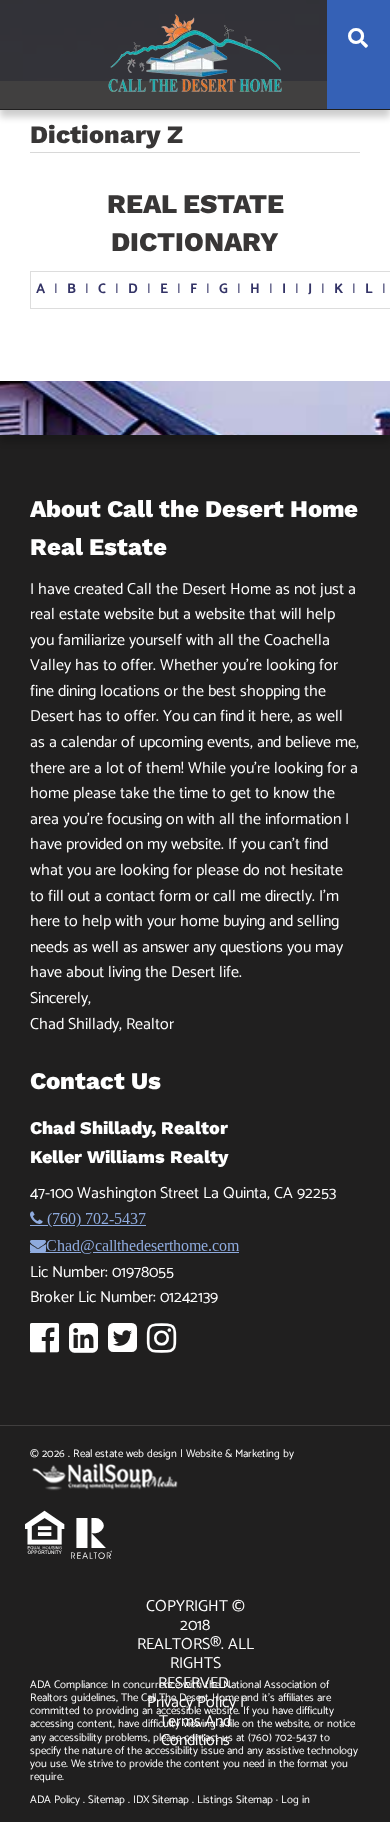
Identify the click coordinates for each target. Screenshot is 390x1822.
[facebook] (49, 1345)
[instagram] (166, 1345)
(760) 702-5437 (94, 1218)
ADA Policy (55, 1800)
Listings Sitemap (235, 1800)
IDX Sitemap (161, 1800)
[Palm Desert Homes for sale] (195, 53)
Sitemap (106, 1800)
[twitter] (127, 1345)
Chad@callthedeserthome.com (142, 1245)
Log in (295, 1800)
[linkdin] (88, 1345)
